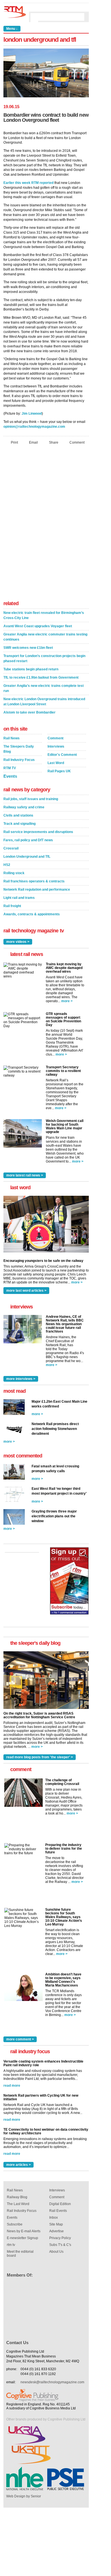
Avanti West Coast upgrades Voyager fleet (38, 626)
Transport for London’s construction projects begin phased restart (44, 658)
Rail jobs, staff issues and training (31, 799)
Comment (77, 442)
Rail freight (12, 906)
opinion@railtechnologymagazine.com (34, 427)
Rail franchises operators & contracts (34, 881)
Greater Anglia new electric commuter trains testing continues (45, 637)
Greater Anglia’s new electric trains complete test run (44, 688)
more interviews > (21, 1379)
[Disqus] (46, 524)
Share (54, 442)
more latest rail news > (25, 1175)
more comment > (20, 2039)
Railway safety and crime (24, 807)
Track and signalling (19, 824)
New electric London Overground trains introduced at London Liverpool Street (44, 702)
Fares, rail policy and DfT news (28, 840)
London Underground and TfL (27, 857)
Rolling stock (14, 873)
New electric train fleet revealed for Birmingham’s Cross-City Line (44, 615)
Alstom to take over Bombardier (29, 712)
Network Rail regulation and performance (37, 890)
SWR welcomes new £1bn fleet (28, 648)
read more (12, 2086)
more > (67, 1001)
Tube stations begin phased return (31, 669)
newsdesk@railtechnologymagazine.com (52, 2382)
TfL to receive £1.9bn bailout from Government (41, 677)
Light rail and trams (19, 898)
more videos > (18, 942)
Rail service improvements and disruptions (38, 832)
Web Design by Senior (24, 2496)
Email (33, 442)
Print (14, 442)
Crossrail (11, 848)
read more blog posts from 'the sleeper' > (40, 1757)
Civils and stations (18, 815)
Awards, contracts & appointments (32, 914)
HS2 (7, 865)
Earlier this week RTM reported (28, 183)
